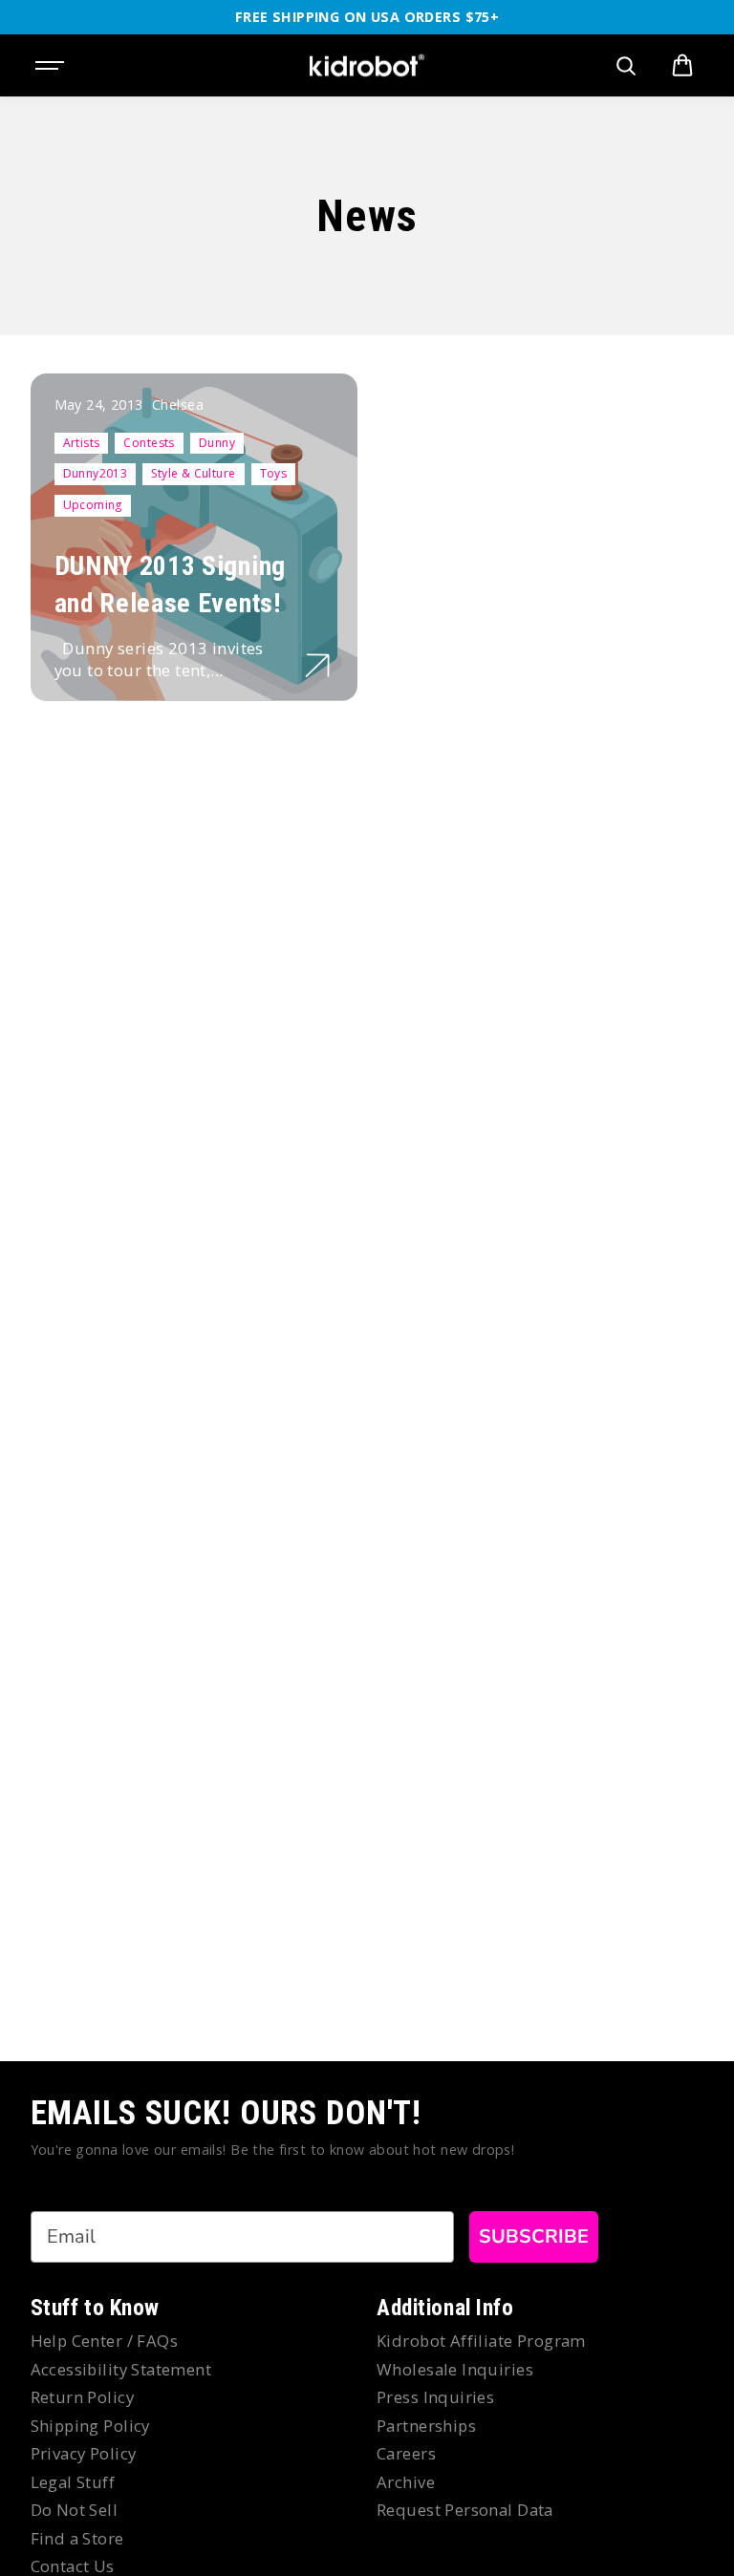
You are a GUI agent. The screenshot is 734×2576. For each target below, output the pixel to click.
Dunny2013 (96, 473)
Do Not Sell (75, 2510)
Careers (406, 2453)
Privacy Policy (84, 2453)
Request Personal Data (465, 2510)
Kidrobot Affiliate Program (481, 2341)
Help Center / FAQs (105, 2341)
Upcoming (93, 505)
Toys (274, 473)
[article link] (317, 666)
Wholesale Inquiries (455, 2369)
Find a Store (77, 2538)
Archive (406, 2482)
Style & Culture (193, 473)
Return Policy (82, 2397)
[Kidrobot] (367, 66)
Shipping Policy (90, 2426)
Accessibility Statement (121, 2369)
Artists (82, 443)
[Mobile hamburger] (52, 66)
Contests (149, 443)
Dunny (217, 443)
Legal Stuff (73, 2482)
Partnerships (426, 2426)
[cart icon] (682, 66)
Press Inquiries (435, 2397)
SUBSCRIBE (534, 2236)
